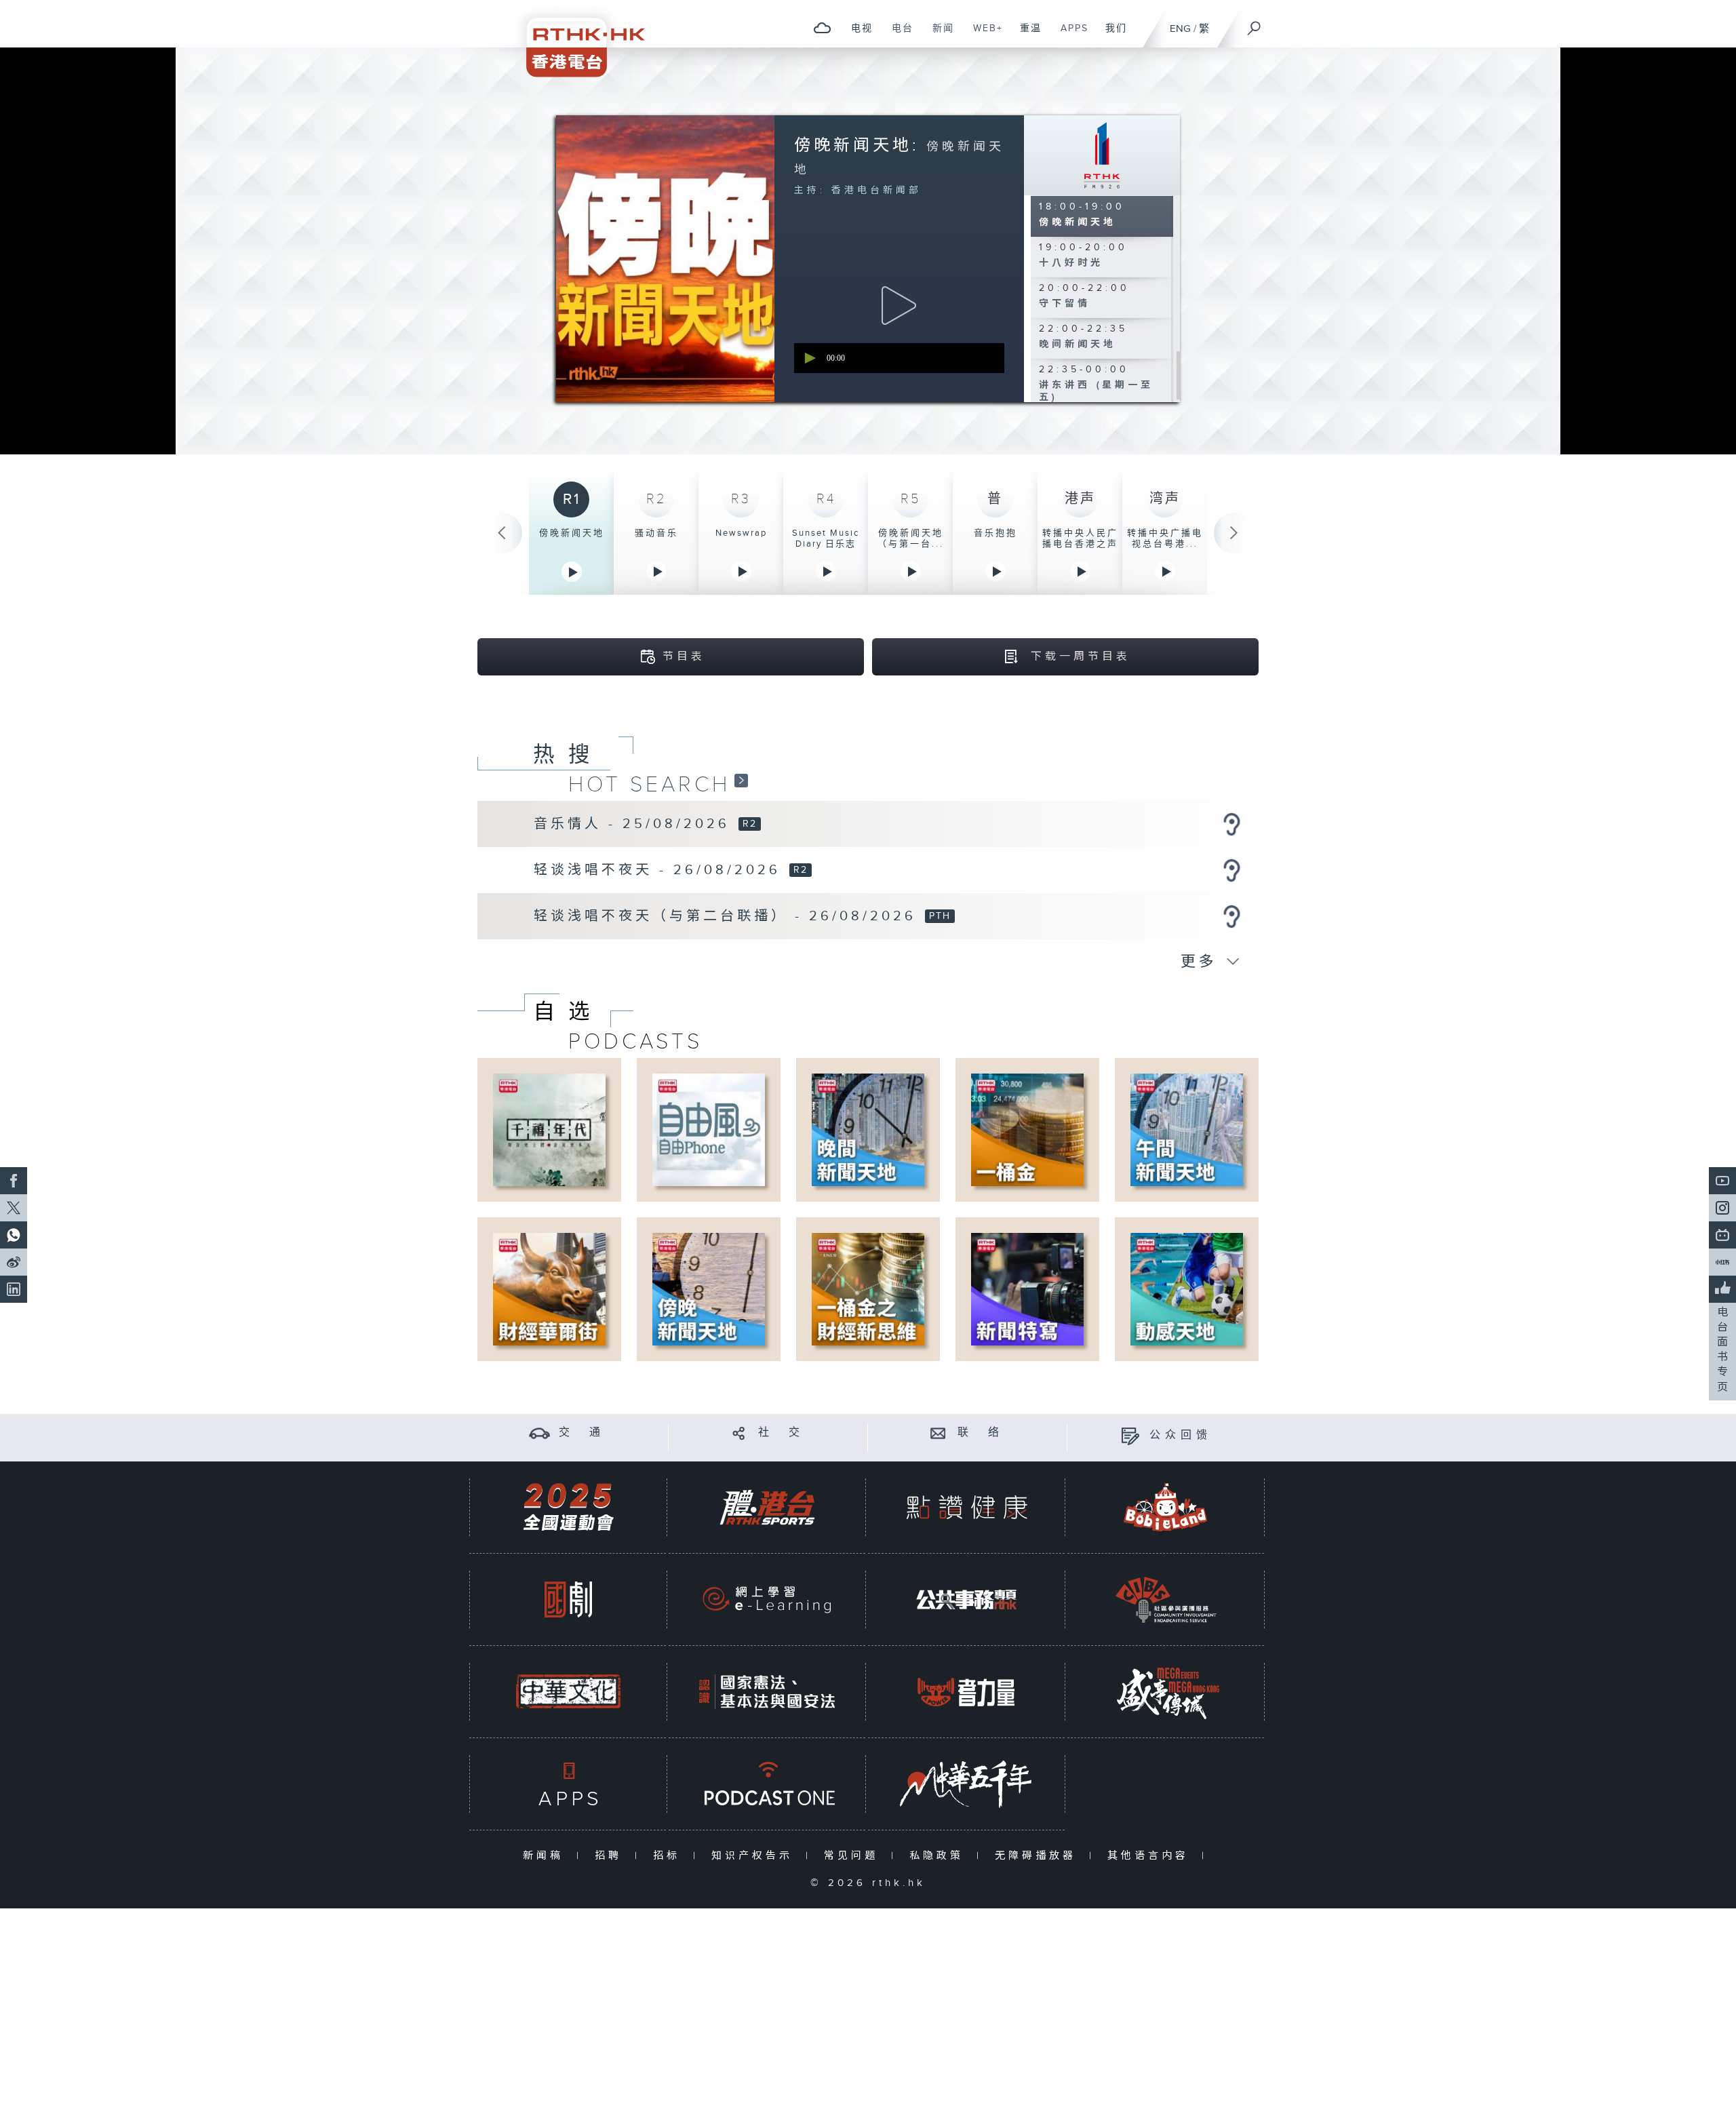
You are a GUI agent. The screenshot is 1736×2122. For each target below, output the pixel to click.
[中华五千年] (966, 1784)
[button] (809, 358)
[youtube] (1722, 1181)
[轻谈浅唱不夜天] (1231, 870)
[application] (899, 358)
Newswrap (741, 533)
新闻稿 (546, 1856)
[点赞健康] (966, 1507)
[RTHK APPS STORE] (568, 1784)
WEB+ (983, 35)
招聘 (611, 1856)
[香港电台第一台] (1102, 155)
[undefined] (822, 27)
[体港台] (767, 1507)
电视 (857, 35)
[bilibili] (1722, 1235)
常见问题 (854, 1856)
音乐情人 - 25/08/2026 (635, 824)
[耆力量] (966, 1692)
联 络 (981, 1433)
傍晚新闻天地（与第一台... (911, 538)
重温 (1026, 35)
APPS (1069, 35)
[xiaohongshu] (1722, 1262)
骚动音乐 (656, 533)
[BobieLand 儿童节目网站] (1166, 1507)
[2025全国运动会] (568, 1507)
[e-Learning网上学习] (767, 1599)
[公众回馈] (1130, 1435)
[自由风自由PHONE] (709, 1129)
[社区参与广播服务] (1166, 1599)
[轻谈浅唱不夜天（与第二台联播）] (1231, 916)
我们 (1111, 35)
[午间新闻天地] (1187, 1129)
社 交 (781, 1433)
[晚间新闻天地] (868, 1129)
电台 (897, 35)
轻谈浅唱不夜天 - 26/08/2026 (660, 870)
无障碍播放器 (1039, 1856)
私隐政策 (940, 1856)
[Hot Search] (741, 780)
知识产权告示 (755, 1856)
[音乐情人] (1231, 824)
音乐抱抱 (995, 533)
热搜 (568, 755)
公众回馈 (1181, 1435)
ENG (1180, 29)
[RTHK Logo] (576, 38)
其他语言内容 (1151, 1856)
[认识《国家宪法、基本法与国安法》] (767, 1692)
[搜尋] (1255, 24)
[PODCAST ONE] (767, 1784)
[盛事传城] (1166, 1692)
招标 (670, 1856)
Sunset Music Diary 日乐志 (826, 538)
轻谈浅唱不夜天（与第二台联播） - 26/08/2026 (728, 916)
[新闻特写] (1027, 1289)
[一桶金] (1027, 1129)
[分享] (739, 1433)
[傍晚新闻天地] (709, 1289)
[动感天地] (1187, 1289)
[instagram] (1722, 1208)
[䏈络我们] (938, 1433)
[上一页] (502, 533)
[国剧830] (568, 1599)
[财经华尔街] (549, 1289)
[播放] (899, 306)
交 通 (582, 1433)
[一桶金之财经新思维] (868, 1289)
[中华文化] (568, 1692)
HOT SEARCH (649, 785)
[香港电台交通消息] (539, 1433)
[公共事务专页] (966, 1599)
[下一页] (1234, 533)
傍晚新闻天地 (572, 533)
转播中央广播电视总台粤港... (1165, 538)
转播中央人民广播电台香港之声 (1080, 538)
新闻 (938, 35)
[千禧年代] (549, 1129)
